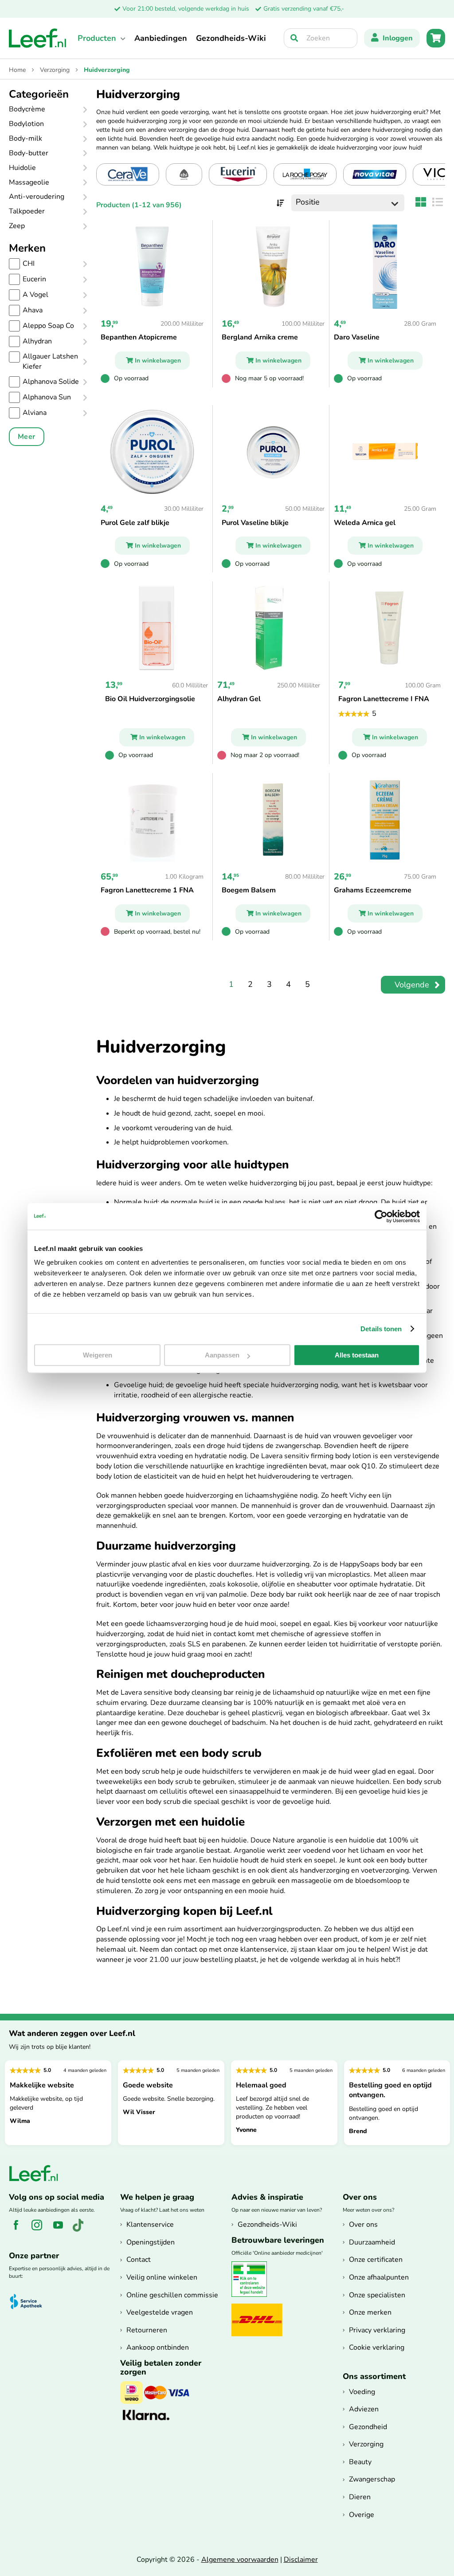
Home (18, 70)
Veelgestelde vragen (160, 2312)
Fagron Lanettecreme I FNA (384, 699)
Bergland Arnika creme (260, 337)
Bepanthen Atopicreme (139, 337)
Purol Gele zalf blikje (135, 523)
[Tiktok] (81, 2230)
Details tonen (381, 1329)
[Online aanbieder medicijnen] (252, 2295)
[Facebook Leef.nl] (19, 2230)
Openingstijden (151, 2242)
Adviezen (364, 2409)
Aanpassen (222, 1355)
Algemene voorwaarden (240, 2560)
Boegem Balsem (249, 890)
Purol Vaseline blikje (255, 523)
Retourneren (147, 2330)
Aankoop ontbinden (158, 2347)
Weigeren (98, 1355)
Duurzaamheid (372, 2242)
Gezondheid (368, 2427)
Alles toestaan (357, 1355)
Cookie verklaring (377, 2347)
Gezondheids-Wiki (231, 38)
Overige (362, 2515)
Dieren (360, 2497)
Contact (139, 2260)
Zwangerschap (372, 2479)
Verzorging (56, 70)
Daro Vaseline (357, 337)
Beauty (360, 2462)
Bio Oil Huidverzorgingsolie (150, 699)
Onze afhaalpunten (379, 2277)
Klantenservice (150, 2225)
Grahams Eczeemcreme (373, 890)
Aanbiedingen (161, 38)
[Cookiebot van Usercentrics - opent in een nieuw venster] (381, 1216)
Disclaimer (301, 2560)
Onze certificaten (376, 2260)
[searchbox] (321, 38)
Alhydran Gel (239, 699)
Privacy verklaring (377, 2330)
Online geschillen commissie (172, 2295)
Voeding (362, 2392)
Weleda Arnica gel (365, 523)
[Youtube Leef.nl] (61, 2230)
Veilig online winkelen (162, 2277)
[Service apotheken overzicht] (30, 2302)
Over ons (363, 2225)
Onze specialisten (377, 2295)
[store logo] (38, 38)
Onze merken (370, 2312)
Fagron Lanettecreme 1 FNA (147, 890)
